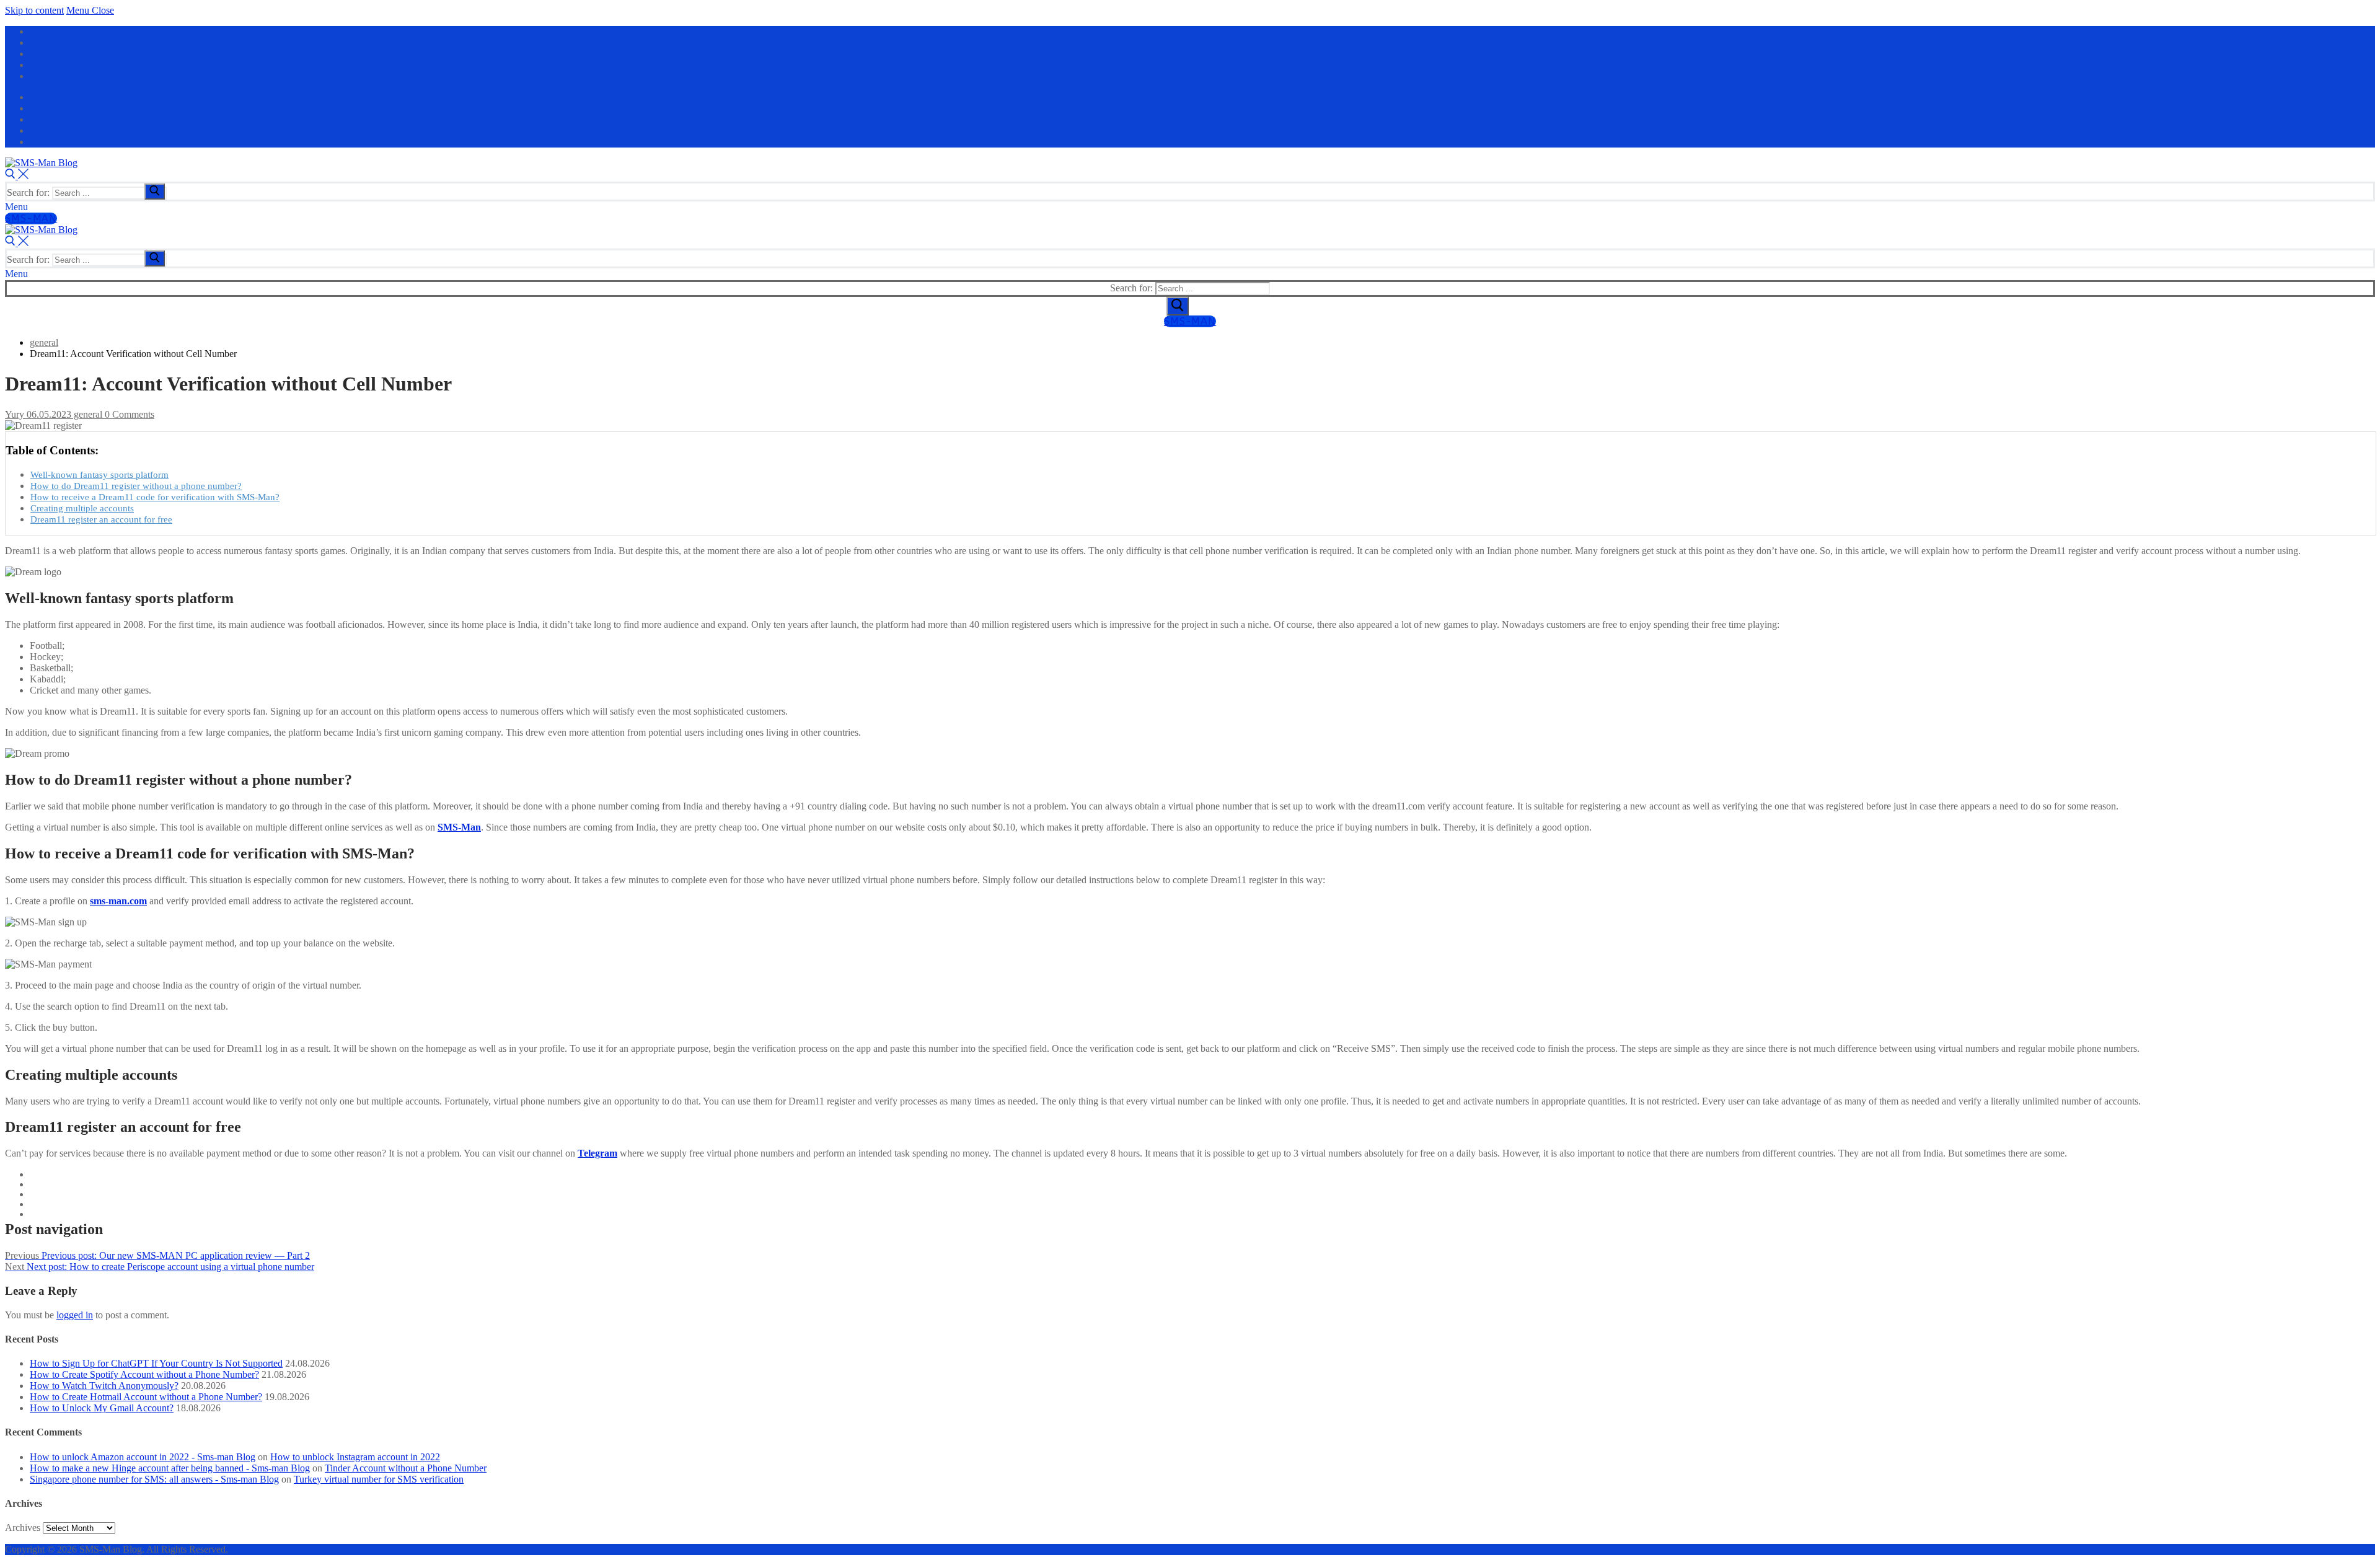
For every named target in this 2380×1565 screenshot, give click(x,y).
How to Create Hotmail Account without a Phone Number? (146, 1397)
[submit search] (155, 192)
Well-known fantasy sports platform (99, 474)
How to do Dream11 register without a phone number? (136, 486)
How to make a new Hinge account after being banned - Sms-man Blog (170, 1468)
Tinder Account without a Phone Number (406, 1468)
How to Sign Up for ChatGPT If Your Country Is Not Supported (156, 1363)
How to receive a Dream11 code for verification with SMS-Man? (155, 497)
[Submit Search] (1178, 306)
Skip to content (34, 10)
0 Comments (128, 414)
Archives (23, 1528)
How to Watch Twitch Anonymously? (104, 1386)
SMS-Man (31, 218)
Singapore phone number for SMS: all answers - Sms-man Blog (154, 1479)
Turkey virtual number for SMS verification (379, 1479)
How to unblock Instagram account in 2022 (355, 1457)
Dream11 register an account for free (101, 519)
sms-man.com (118, 901)
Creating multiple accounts (82, 508)
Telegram (597, 1153)
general (87, 414)
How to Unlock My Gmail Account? (102, 1408)
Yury (15, 414)
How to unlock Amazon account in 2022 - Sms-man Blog (143, 1457)
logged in (75, 1315)
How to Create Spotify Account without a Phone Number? (144, 1374)
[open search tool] (17, 176)
